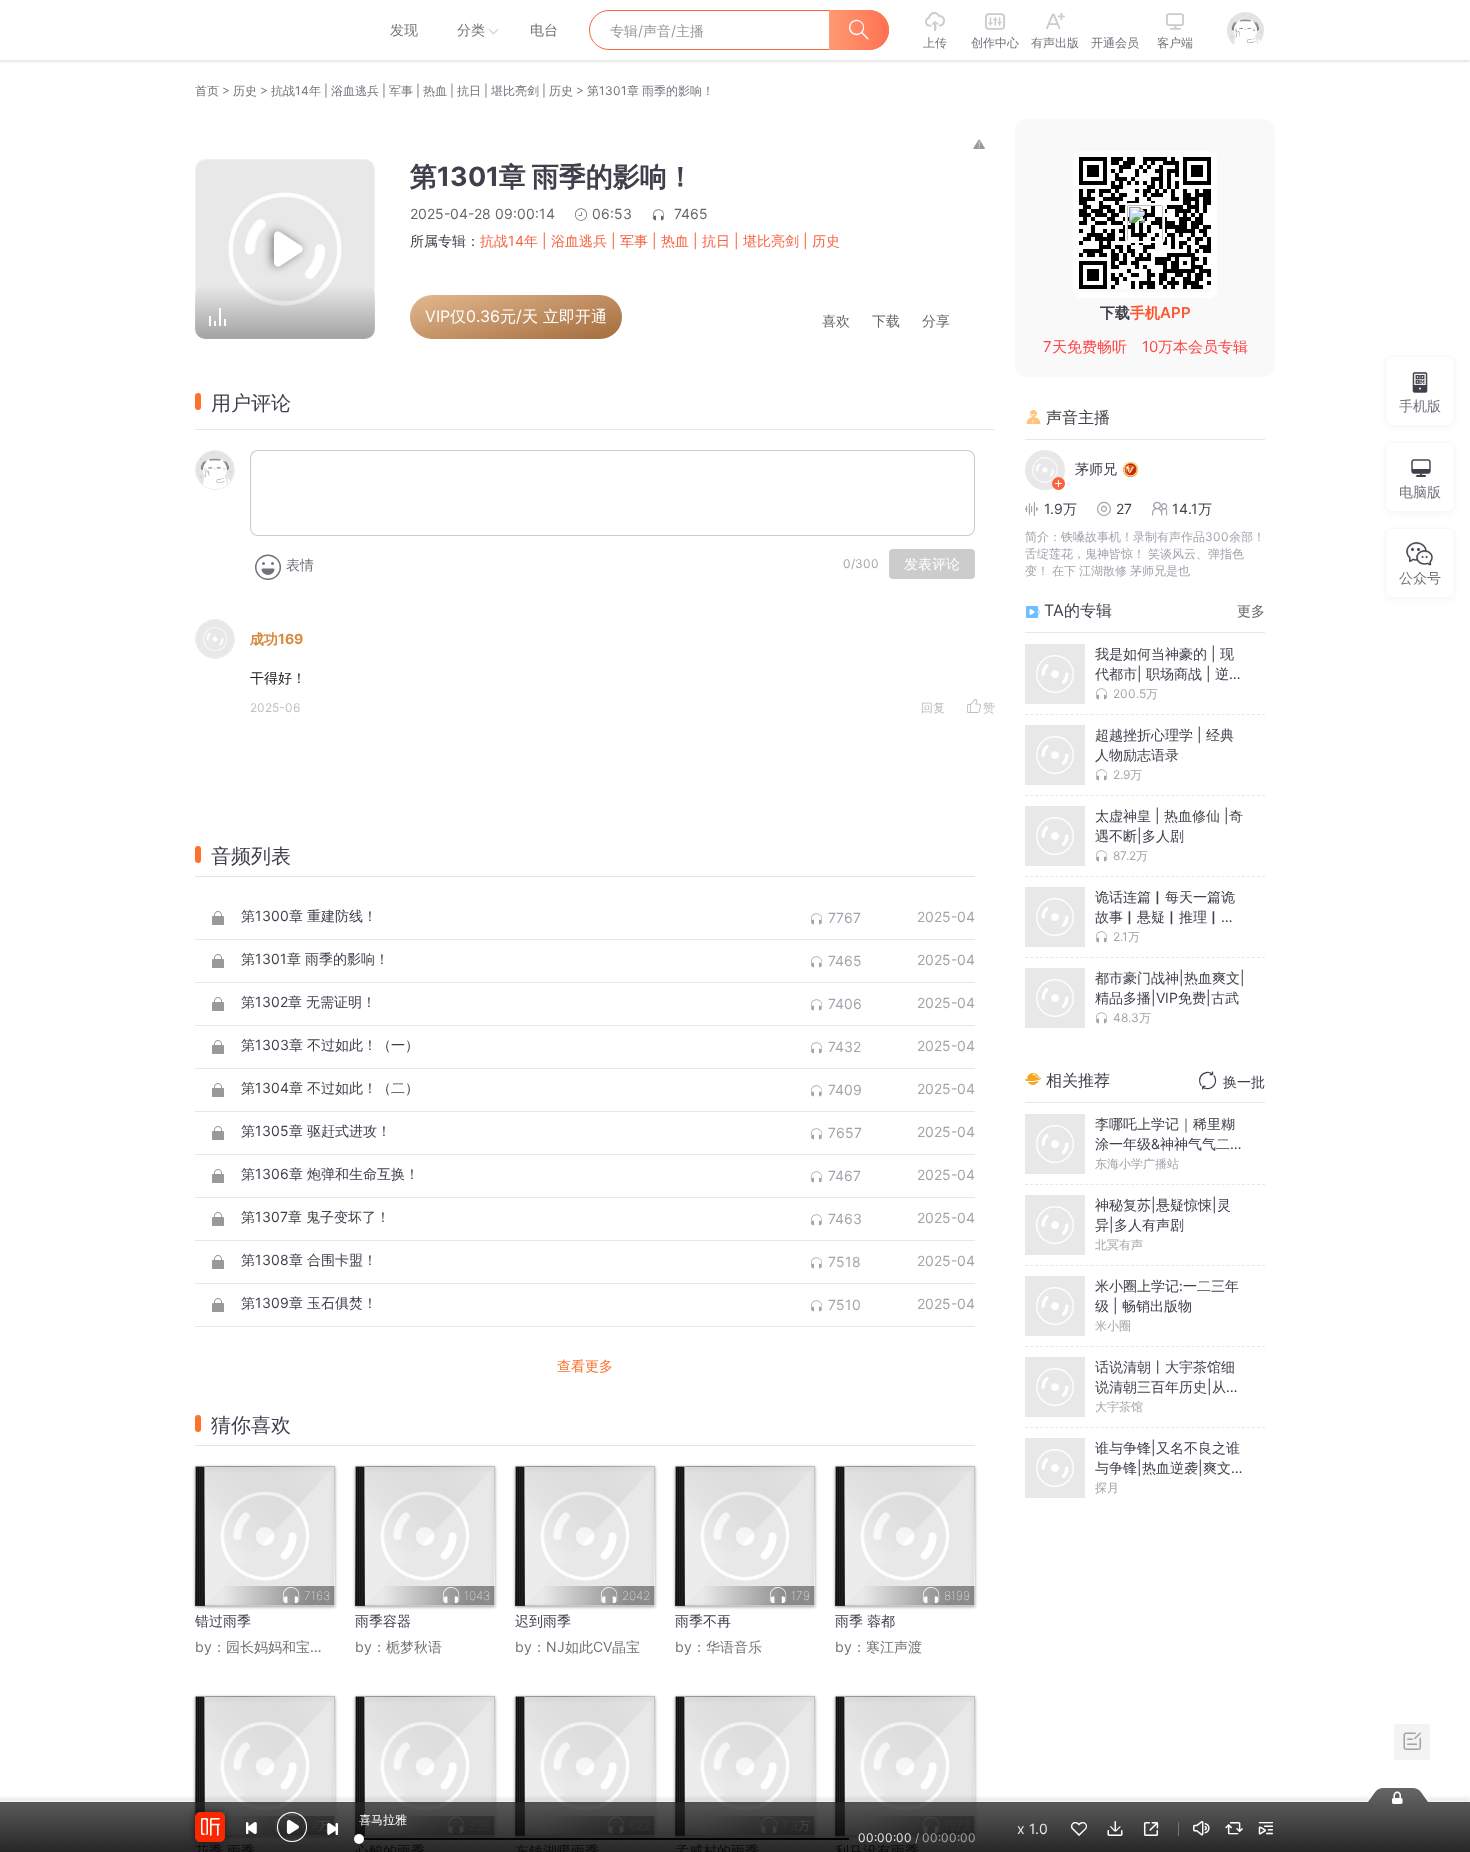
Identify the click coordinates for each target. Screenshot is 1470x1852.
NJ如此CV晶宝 (593, 1646)
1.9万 (1060, 508)
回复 (933, 707)
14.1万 (1192, 508)
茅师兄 (1096, 468)
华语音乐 (734, 1646)
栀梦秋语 (414, 1646)
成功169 (276, 638)
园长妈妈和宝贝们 (282, 1646)
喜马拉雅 (272, 30)
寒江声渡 (894, 1646)
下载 (886, 321)
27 (1124, 508)
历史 (245, 90)
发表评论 (932, 564)
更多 (1251, 610)
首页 (207, 90)
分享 (936, 321)
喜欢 (836, 321)
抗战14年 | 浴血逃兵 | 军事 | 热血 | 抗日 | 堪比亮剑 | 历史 (422, 90)
